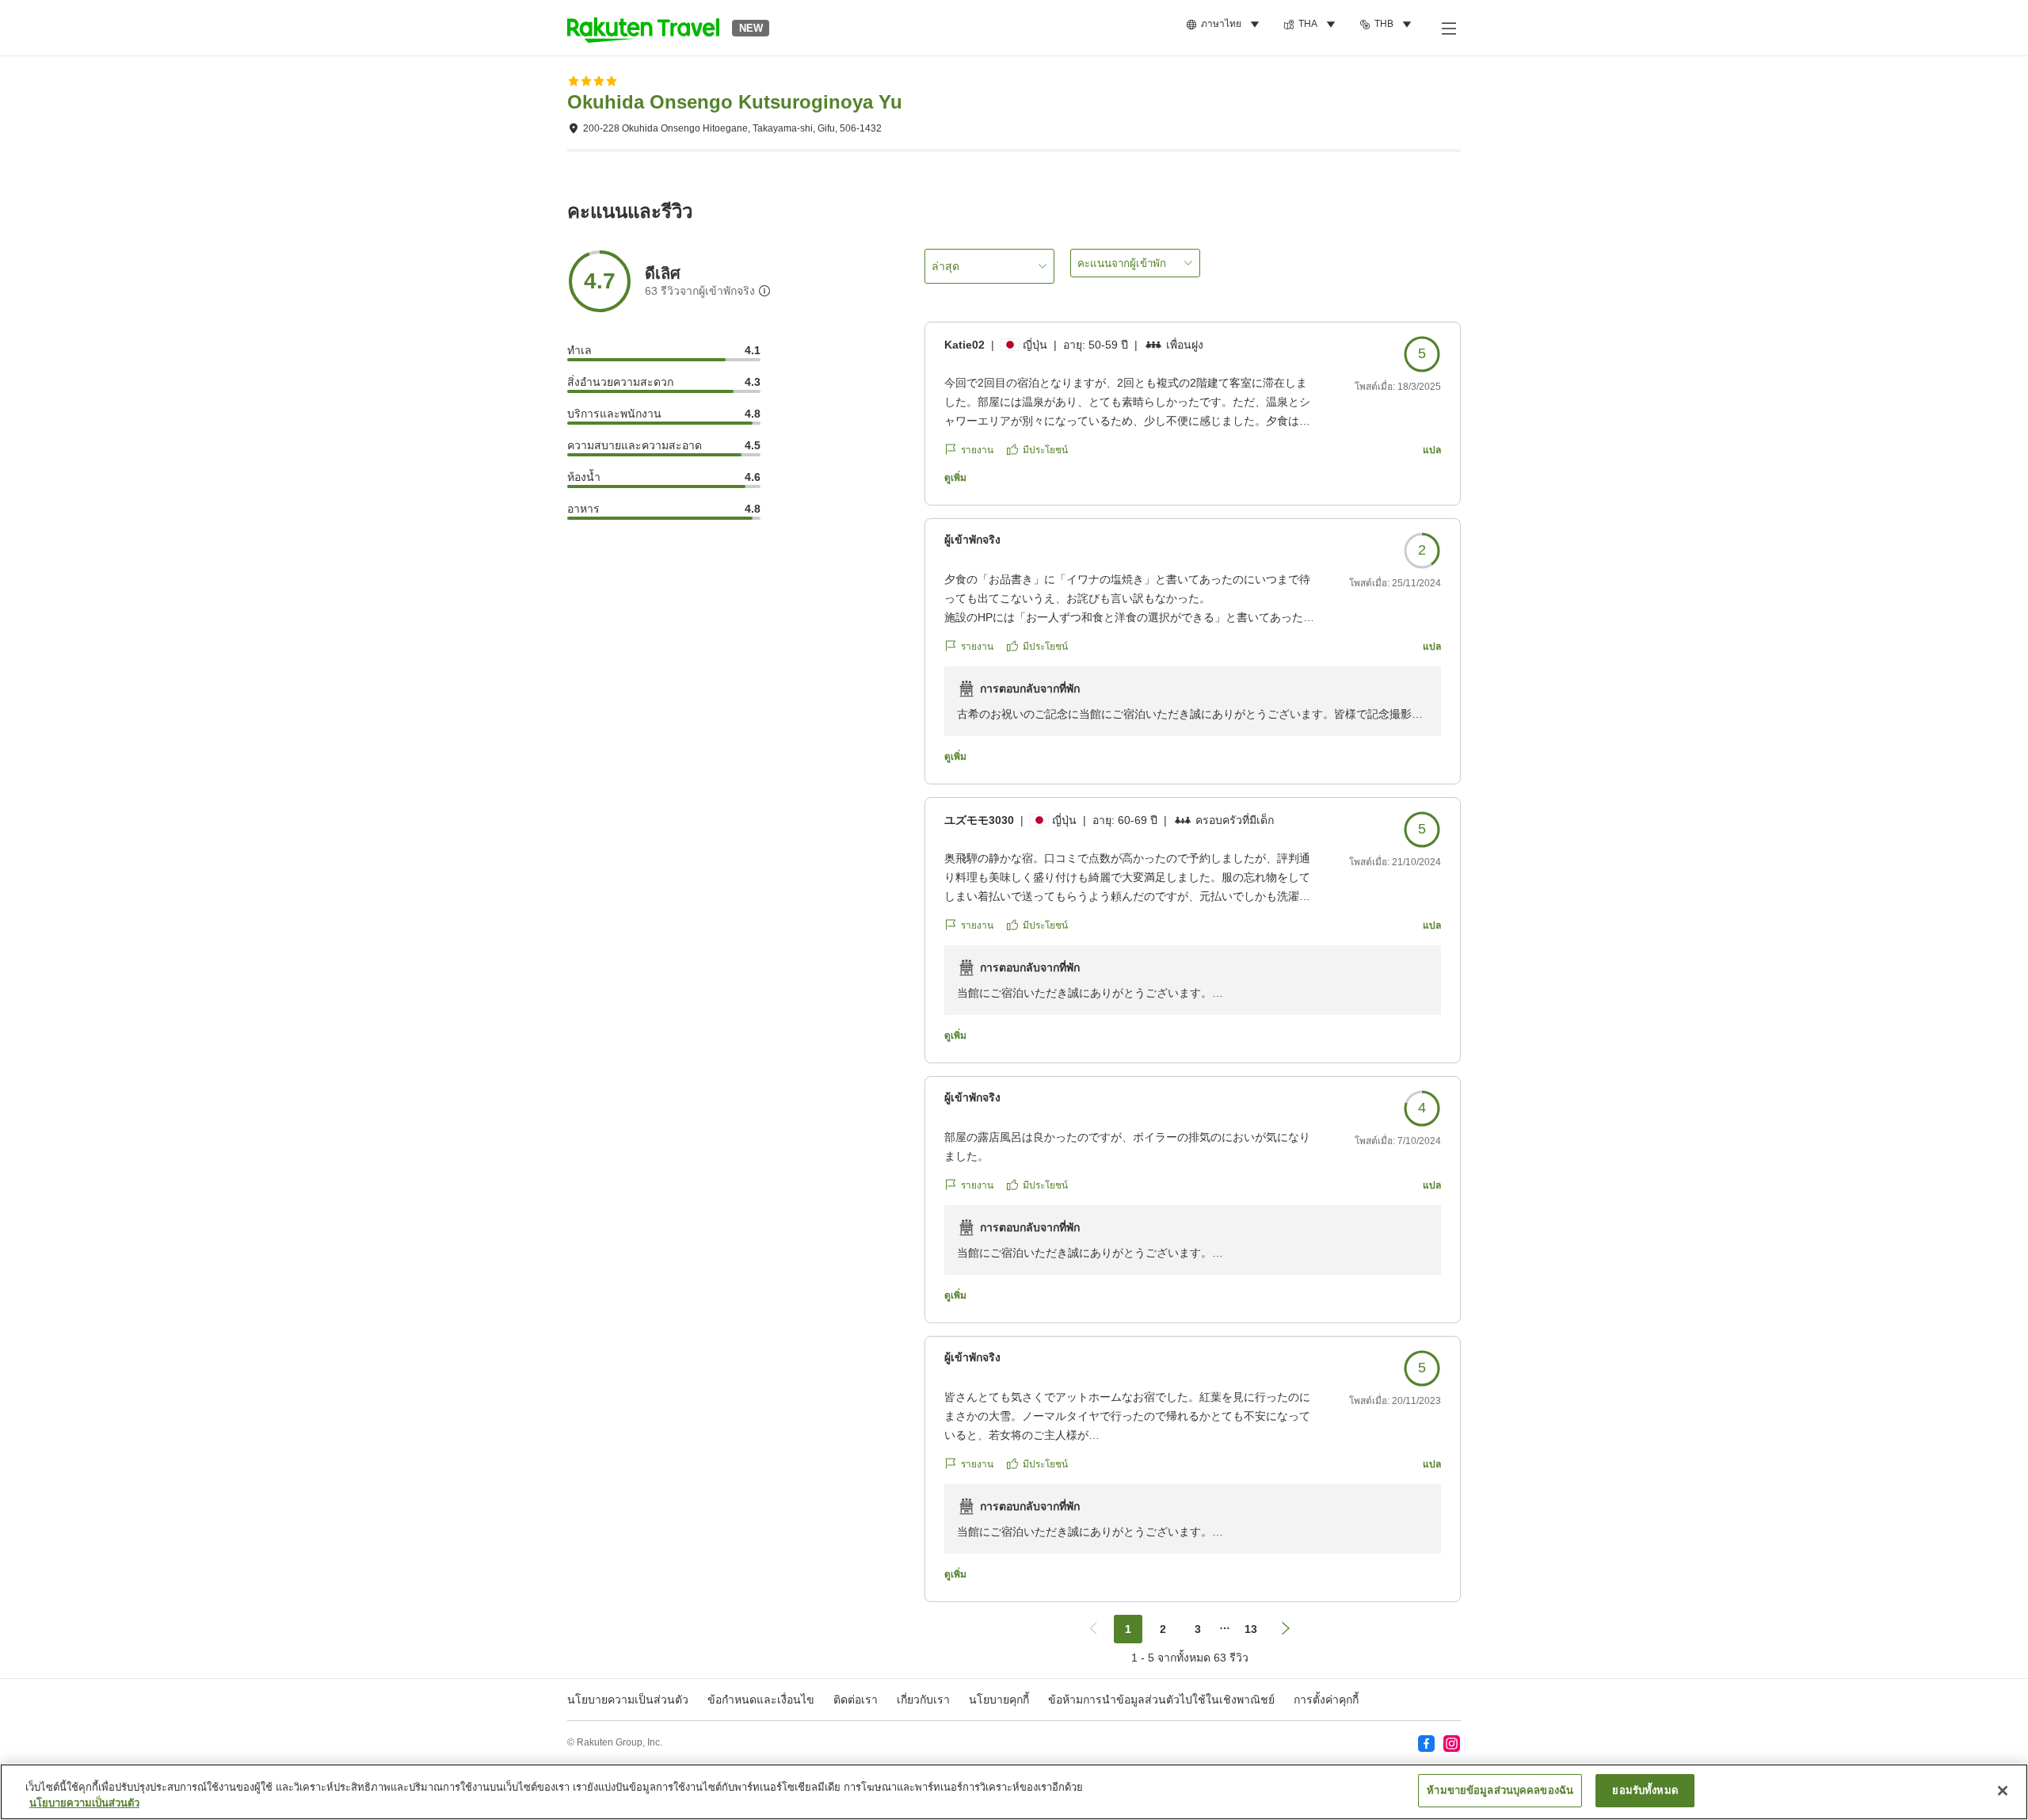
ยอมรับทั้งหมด (1645, 1790)
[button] (643, 28)
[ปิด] (2003, 1791)
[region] (1014, 1792)
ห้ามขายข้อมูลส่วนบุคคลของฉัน (1500, 1790)
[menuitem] (1225, 25)
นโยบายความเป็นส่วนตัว (84, 1803)
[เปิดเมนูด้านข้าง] (1448, 28)
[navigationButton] (1093, 1629)
